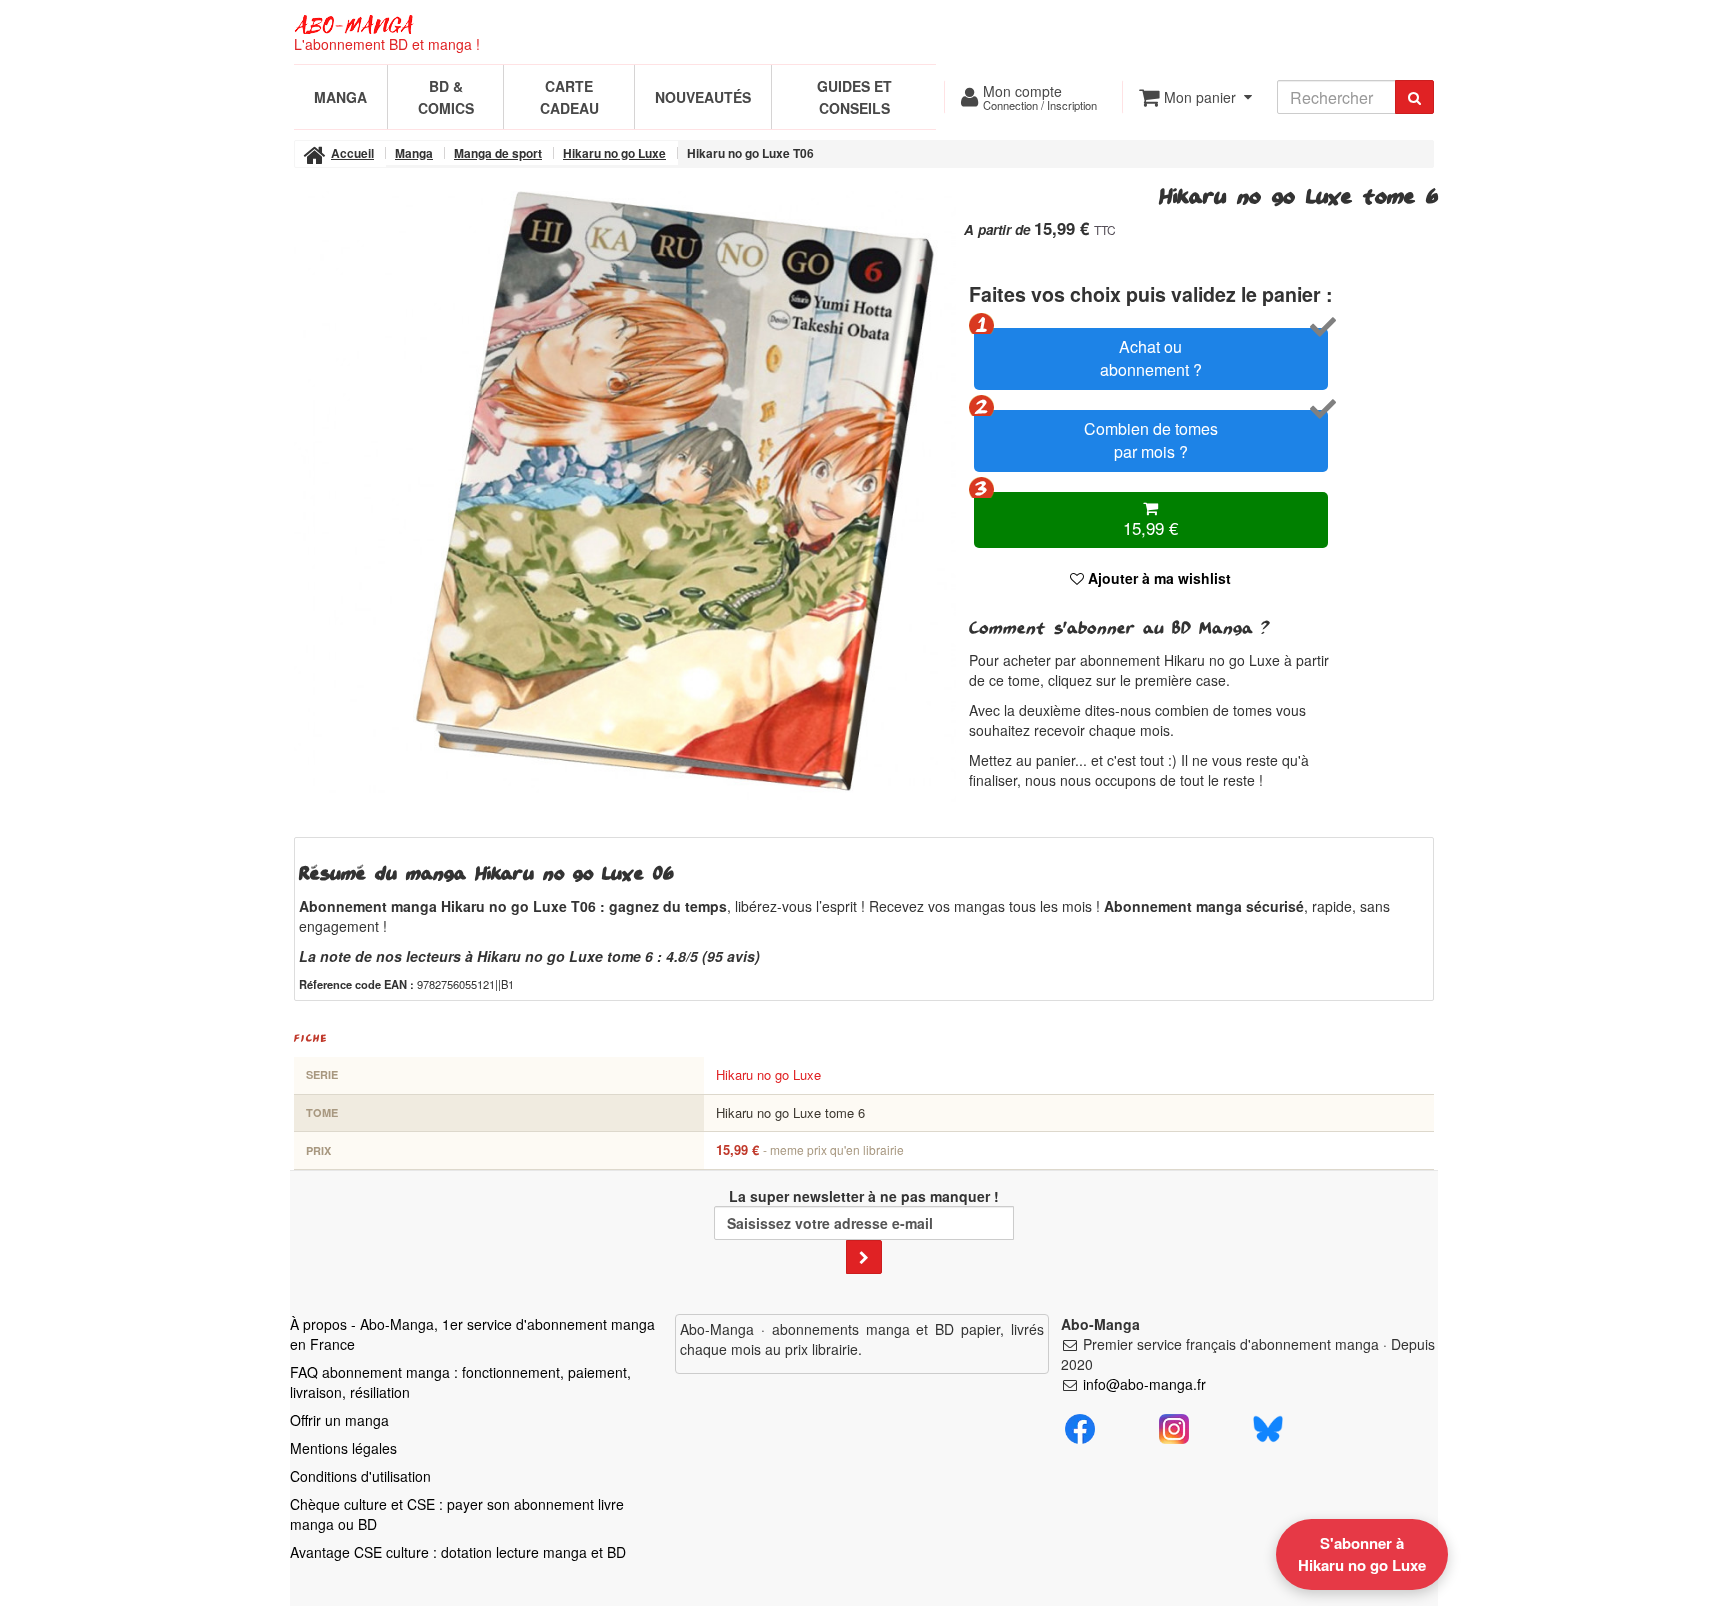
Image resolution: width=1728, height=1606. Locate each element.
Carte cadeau (569, 97)
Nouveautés (703, 97)
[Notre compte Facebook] (1080, 1426)
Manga (340, 97)
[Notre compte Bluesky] (1268, 1426)
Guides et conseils (854, 97)
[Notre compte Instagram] (1174, 1426)
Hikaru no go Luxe (768, 1074)
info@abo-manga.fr (1144, 1384)
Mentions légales (343, 1448)
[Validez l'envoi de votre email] (864, 1257)
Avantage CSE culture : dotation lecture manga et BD (458, 1552)
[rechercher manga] (1414, 97)
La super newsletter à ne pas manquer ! (864, 1196)
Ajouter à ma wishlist (1157, 578)
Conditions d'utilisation (360, 1476)
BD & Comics (446, 97)
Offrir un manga (339, 1420)
